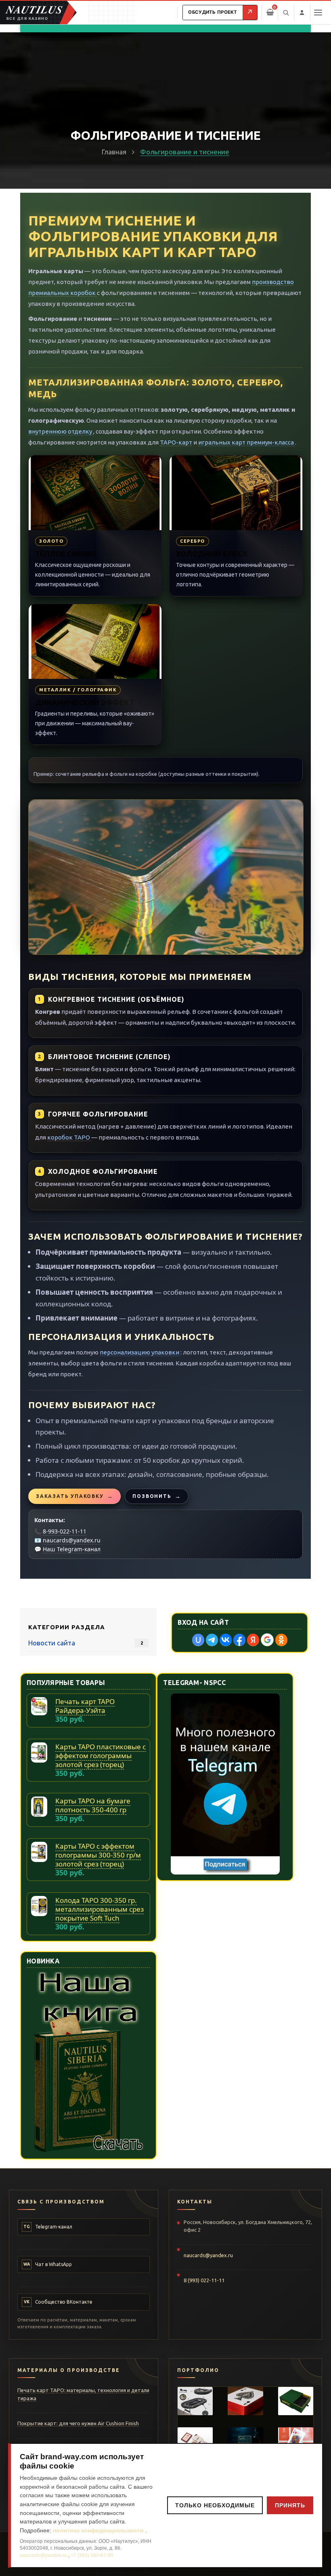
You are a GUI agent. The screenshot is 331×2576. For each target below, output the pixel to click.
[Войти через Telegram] (212, 1640)
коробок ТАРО (69, 1137)
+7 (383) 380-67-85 (92, 2555)
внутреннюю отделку (61, 431)
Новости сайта (52, 1643)
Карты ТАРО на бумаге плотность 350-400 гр (93, 1805)
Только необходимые (215, 2505)
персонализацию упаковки (140, 1352)
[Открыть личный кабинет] (302, 13)
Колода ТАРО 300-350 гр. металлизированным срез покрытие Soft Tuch (100, 1909)
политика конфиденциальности (99, 2530)
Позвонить (157, 1496)
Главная (114, 152)
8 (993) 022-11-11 (204, 2280)
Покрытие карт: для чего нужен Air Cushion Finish (78, 2423)
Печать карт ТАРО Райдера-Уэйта (85, 1706)
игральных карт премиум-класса (247, 442)
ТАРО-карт (176, 442)
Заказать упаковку (74, 1496)
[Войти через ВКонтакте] (226, 1640)
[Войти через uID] (198, 1640)
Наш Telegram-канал (72, 1549)
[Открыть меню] (318, 13)
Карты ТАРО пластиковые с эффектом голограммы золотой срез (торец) (101, 1756)
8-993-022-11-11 (65, 1531)
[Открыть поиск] (286, 13)
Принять (290, 2505)
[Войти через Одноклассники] (281, 1640)
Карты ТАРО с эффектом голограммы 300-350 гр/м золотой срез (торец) (98, 1855)
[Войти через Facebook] (239, 1640)
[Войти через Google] (267, 1640)
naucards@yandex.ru (72, 1540)
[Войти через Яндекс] (253, 1640)
